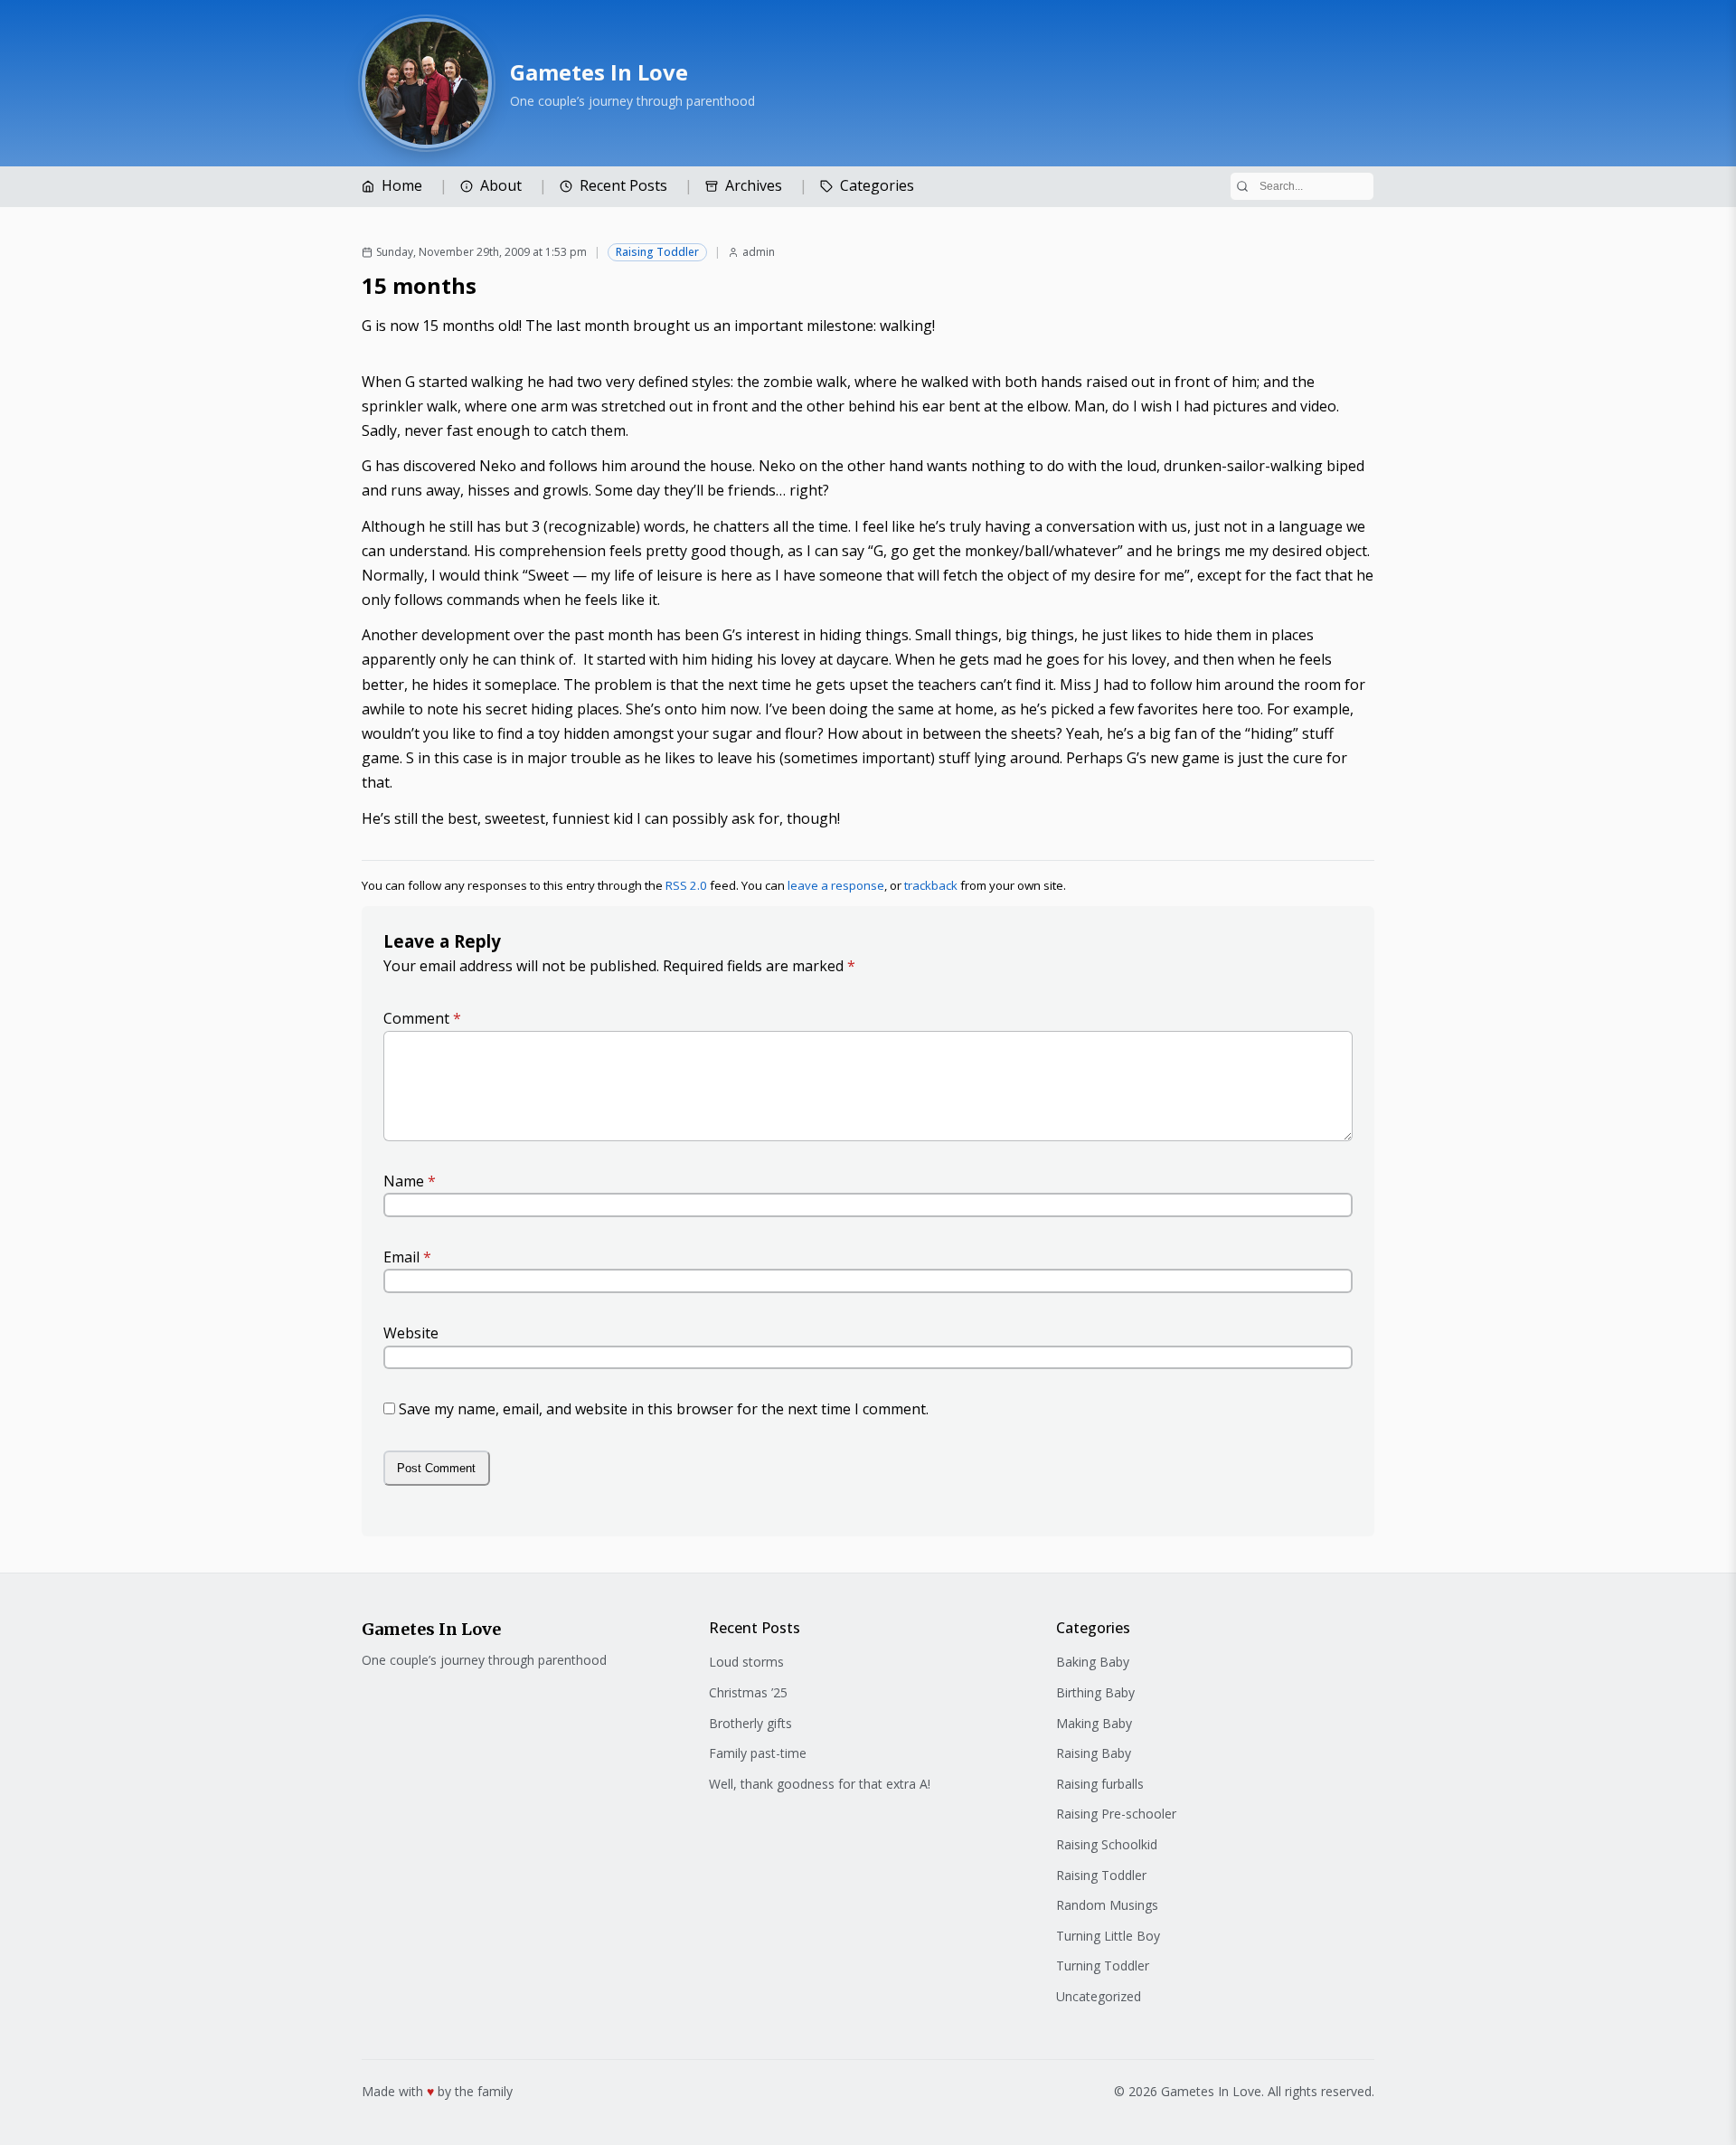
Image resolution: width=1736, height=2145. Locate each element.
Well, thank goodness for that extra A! (820, 1784)
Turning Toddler (1103, 1965)
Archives (754, 185)
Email (407, 1257)
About (501, 185)
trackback (931, 885)
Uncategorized (1099, 1996)
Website (411, 1333)
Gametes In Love (599, 72)
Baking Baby (1093, 1662)
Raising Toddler (657, 252)
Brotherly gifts (750, 1723)
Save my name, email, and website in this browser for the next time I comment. (664, 1409)
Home (402, 185)
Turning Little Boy (1108, 1936)
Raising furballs (1100, 1784)
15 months (419, 285)
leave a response (836, 885)
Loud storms (746, 1662)
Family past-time (758, 1753)
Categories (877, 185)
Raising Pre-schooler (1116, 1814)
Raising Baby (1094, 1753)
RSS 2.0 (686, 885)
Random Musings (1107, 1905)
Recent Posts (623, 185)
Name (410, 1181)
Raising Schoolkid (1107, 1844)
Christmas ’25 (748, 1692)
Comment (422, 1018)
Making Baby (1094, 1723)
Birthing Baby (1095, 1692)
